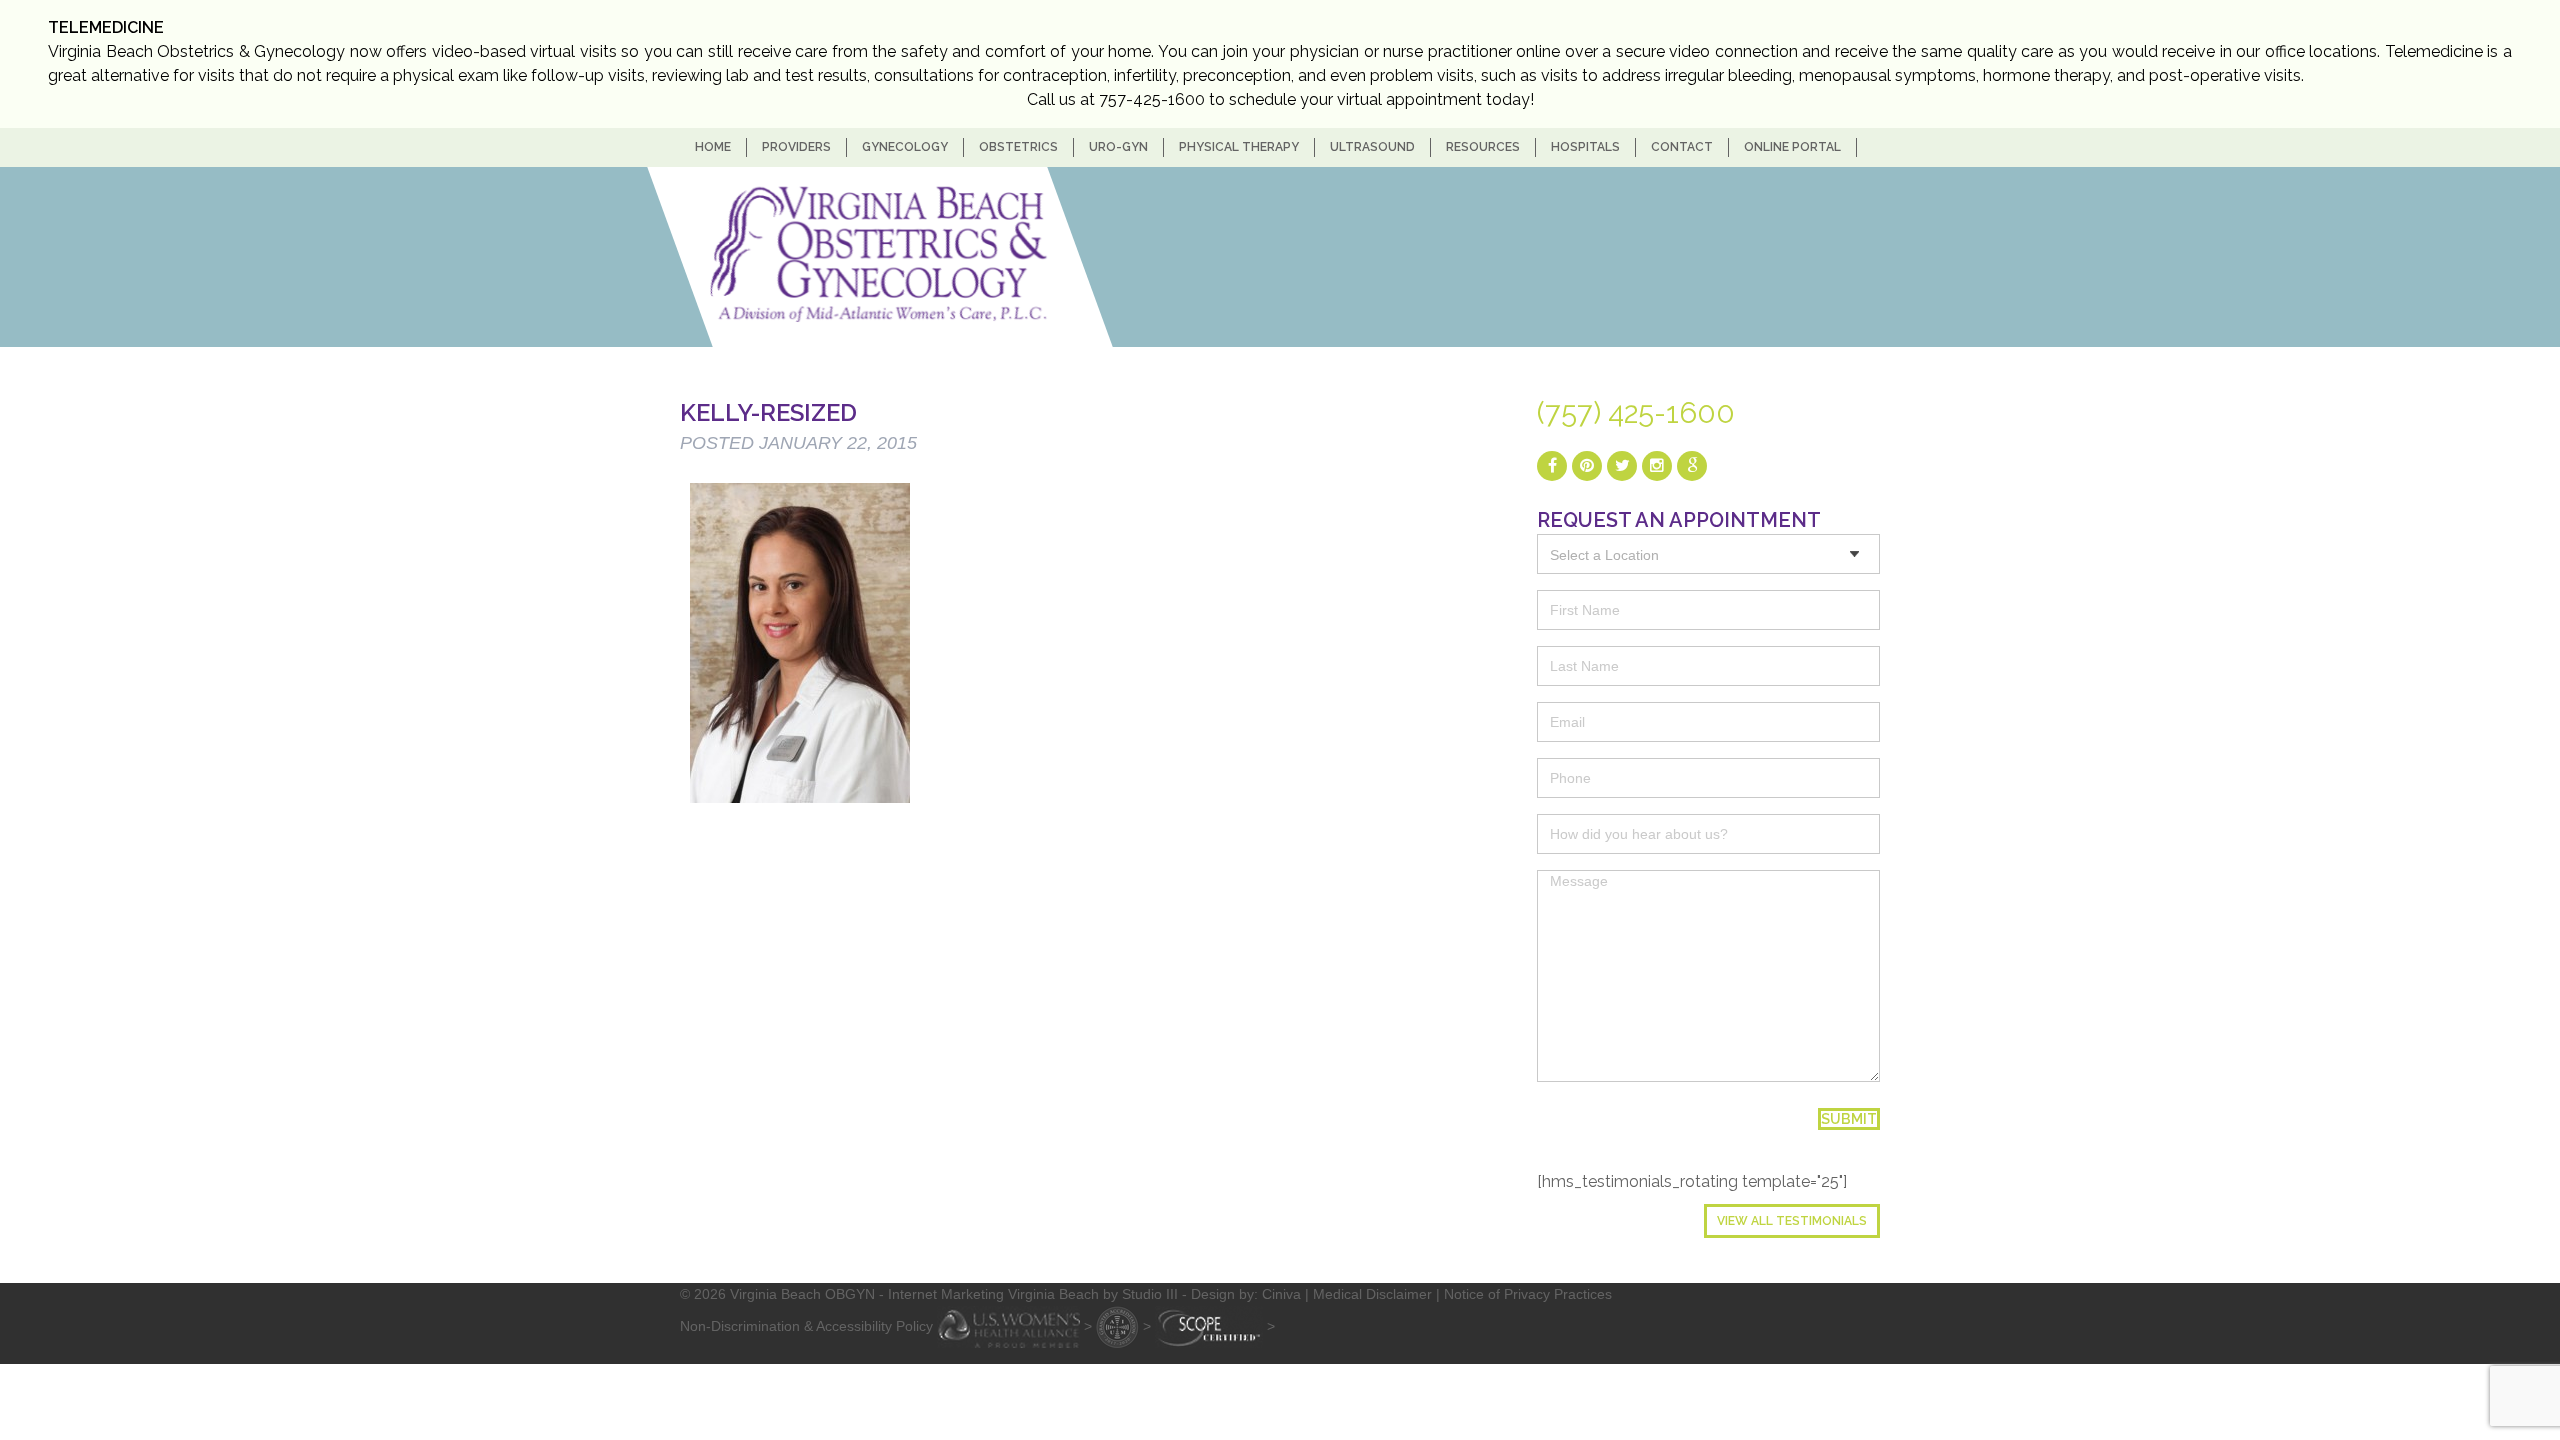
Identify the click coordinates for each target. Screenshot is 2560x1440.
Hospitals (1585, 147)
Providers (796, 147)
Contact (1682, 147)
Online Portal (1792, 147)
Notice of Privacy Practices (1528, 1294)
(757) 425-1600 (1636, 413)
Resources (1483, 147)
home (713, 147)
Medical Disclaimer (1372, 1294)
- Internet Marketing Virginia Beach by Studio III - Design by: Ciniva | (1096, 1294)
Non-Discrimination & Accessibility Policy (806, 1325)
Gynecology (905, 147)
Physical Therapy (1239, 147)
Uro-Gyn (1118, 147)
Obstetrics (1018, 147)
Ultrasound (1372, 147)
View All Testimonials (1792, 1221)
